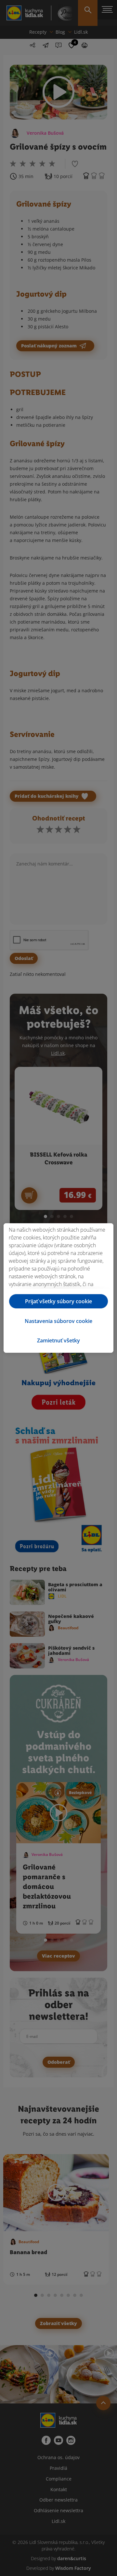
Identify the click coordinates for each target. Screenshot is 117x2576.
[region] (58, 1288)
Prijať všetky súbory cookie (58, 1301)
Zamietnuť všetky (58, 1340)
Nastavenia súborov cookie (58, 1321)
